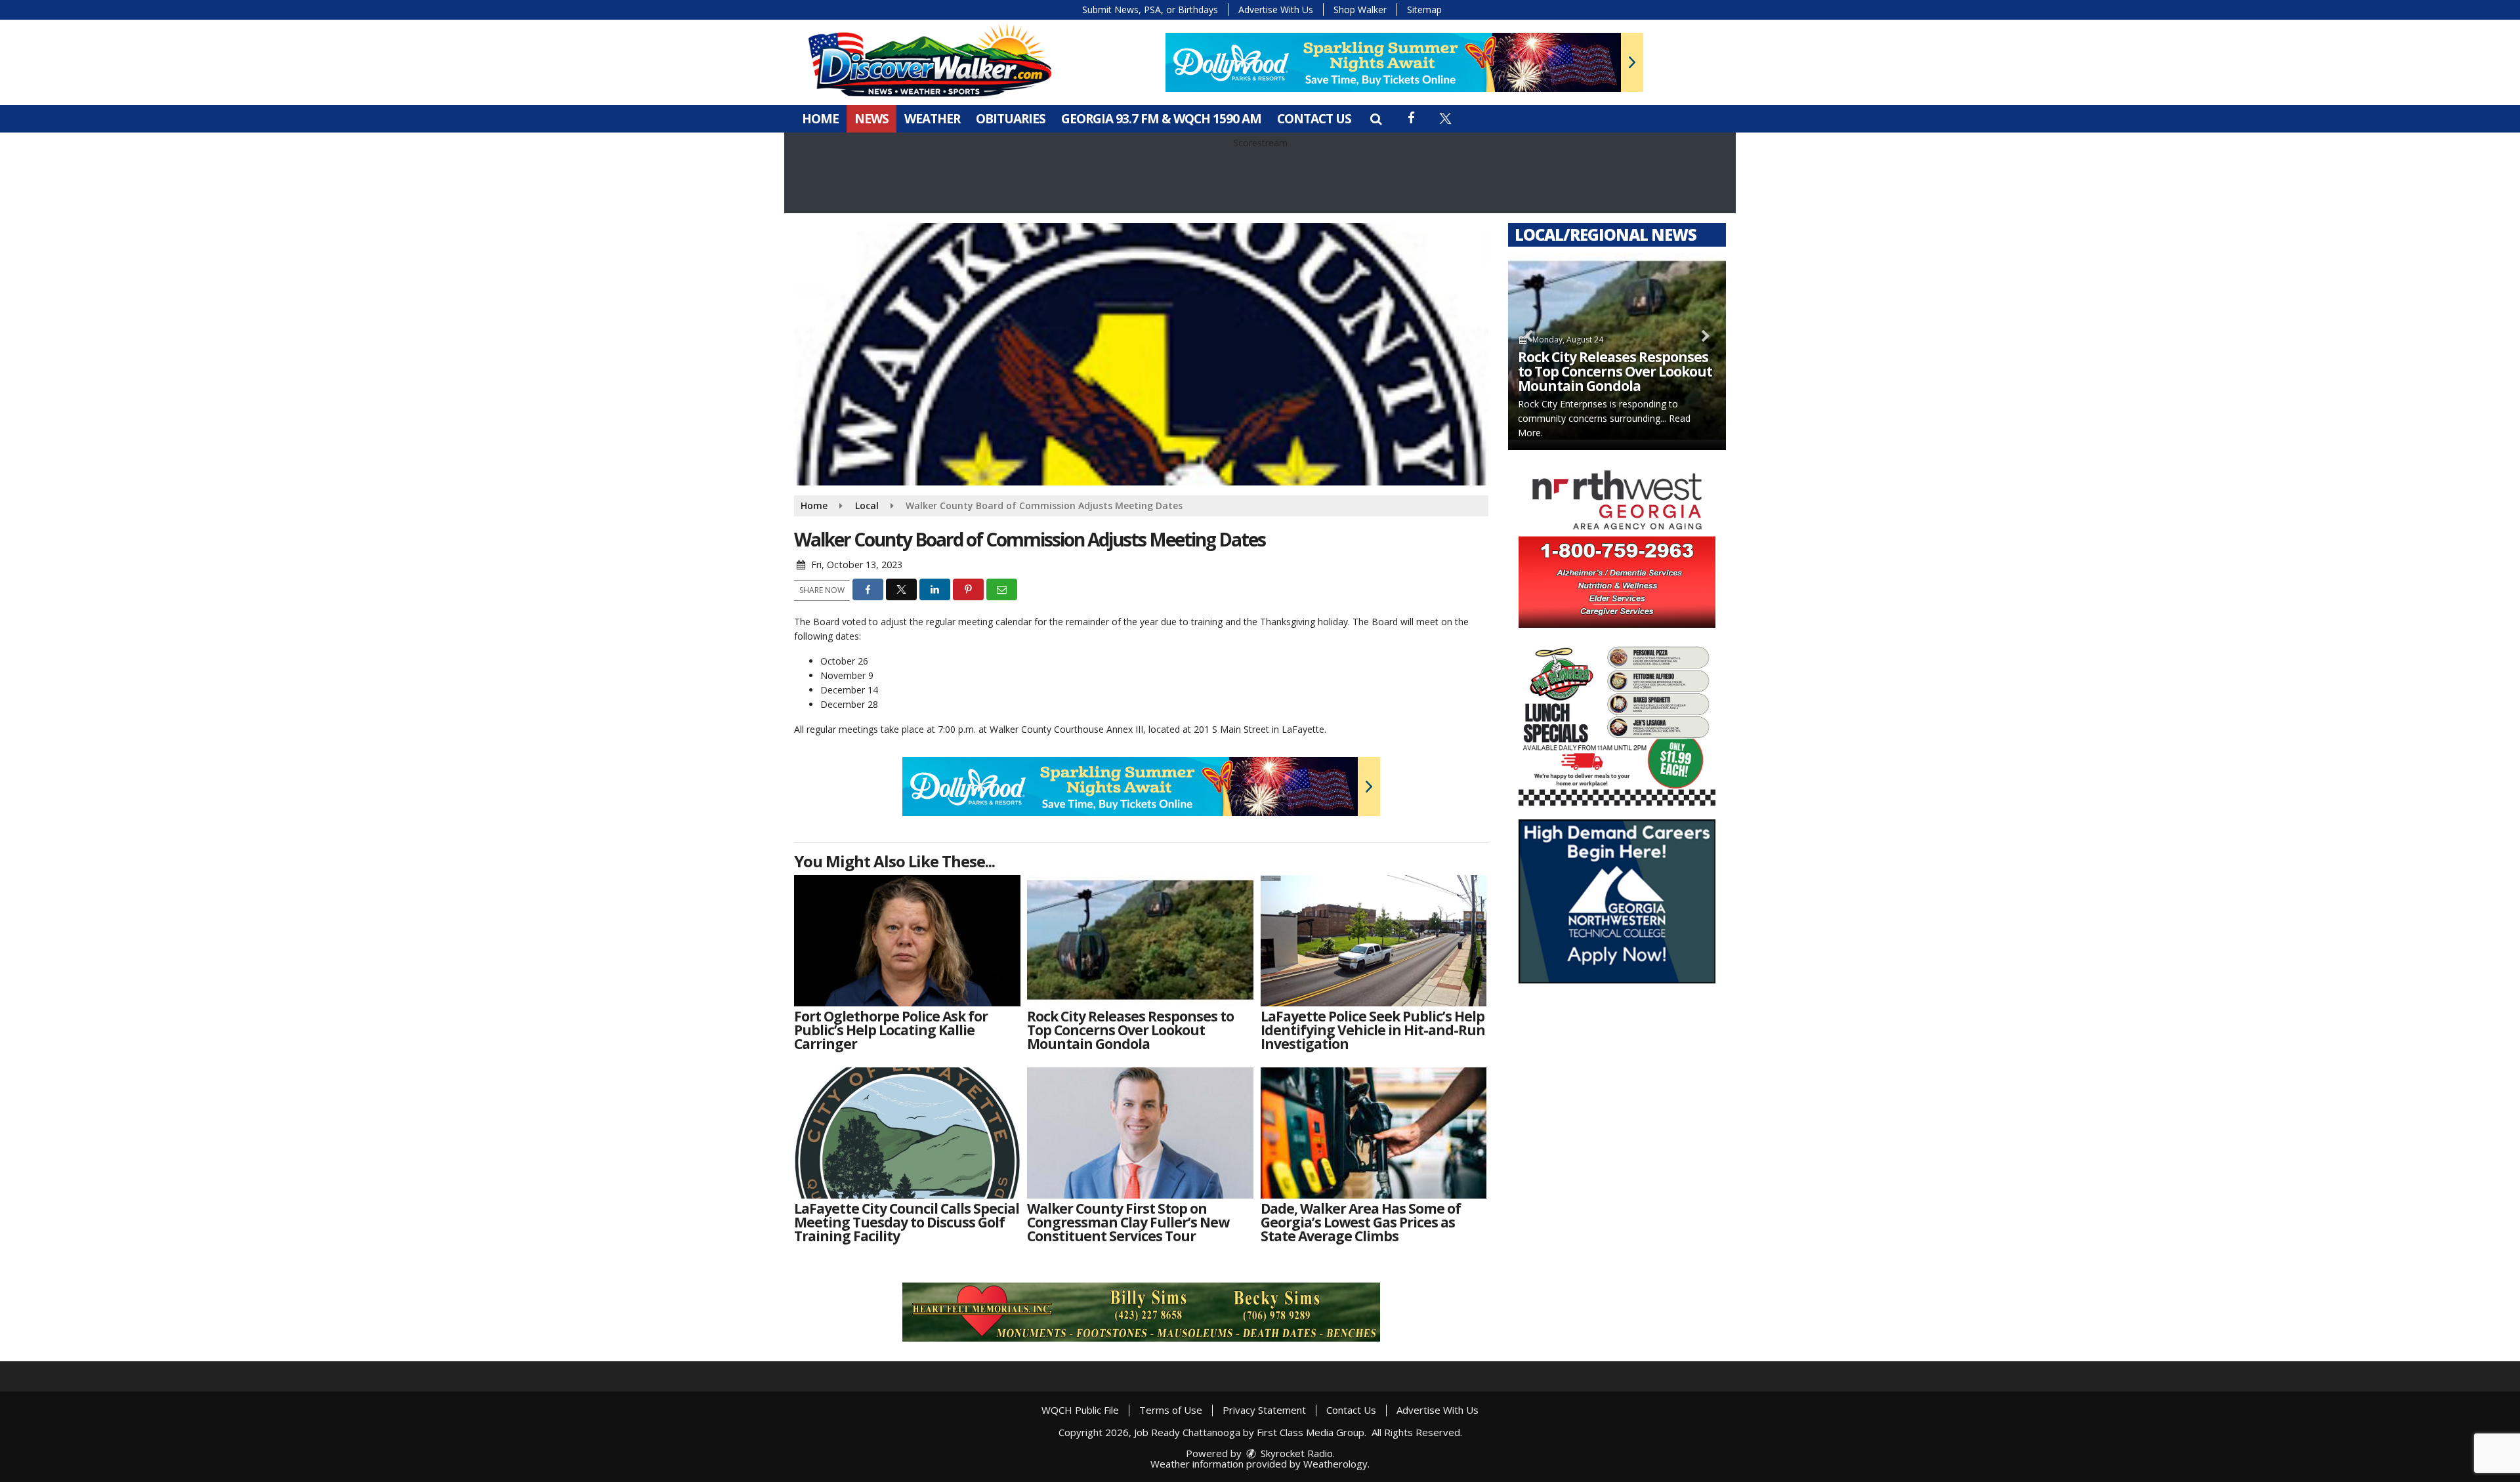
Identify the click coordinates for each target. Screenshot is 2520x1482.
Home (820, 119)
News (871, 119)
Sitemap (1424, 10)
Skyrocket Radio (1295, 1453)
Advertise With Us (1276, 10)
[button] (1376, 119)
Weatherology (1335, 1464)
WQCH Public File (1080, 1410)
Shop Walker (1360, 10)
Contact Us (1314, 119)
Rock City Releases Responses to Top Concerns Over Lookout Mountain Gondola (1615, 371)
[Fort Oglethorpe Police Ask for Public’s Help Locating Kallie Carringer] (907, 941)
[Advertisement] (1404, 62)
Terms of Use (1171, 1410)
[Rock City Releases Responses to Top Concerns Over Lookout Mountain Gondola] (1140, 941)
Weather (932, 119)
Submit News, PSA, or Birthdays (1150, 10)
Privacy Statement (1264, 1410)
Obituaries (1011, 119)
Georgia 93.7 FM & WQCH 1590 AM (1161, 119)
